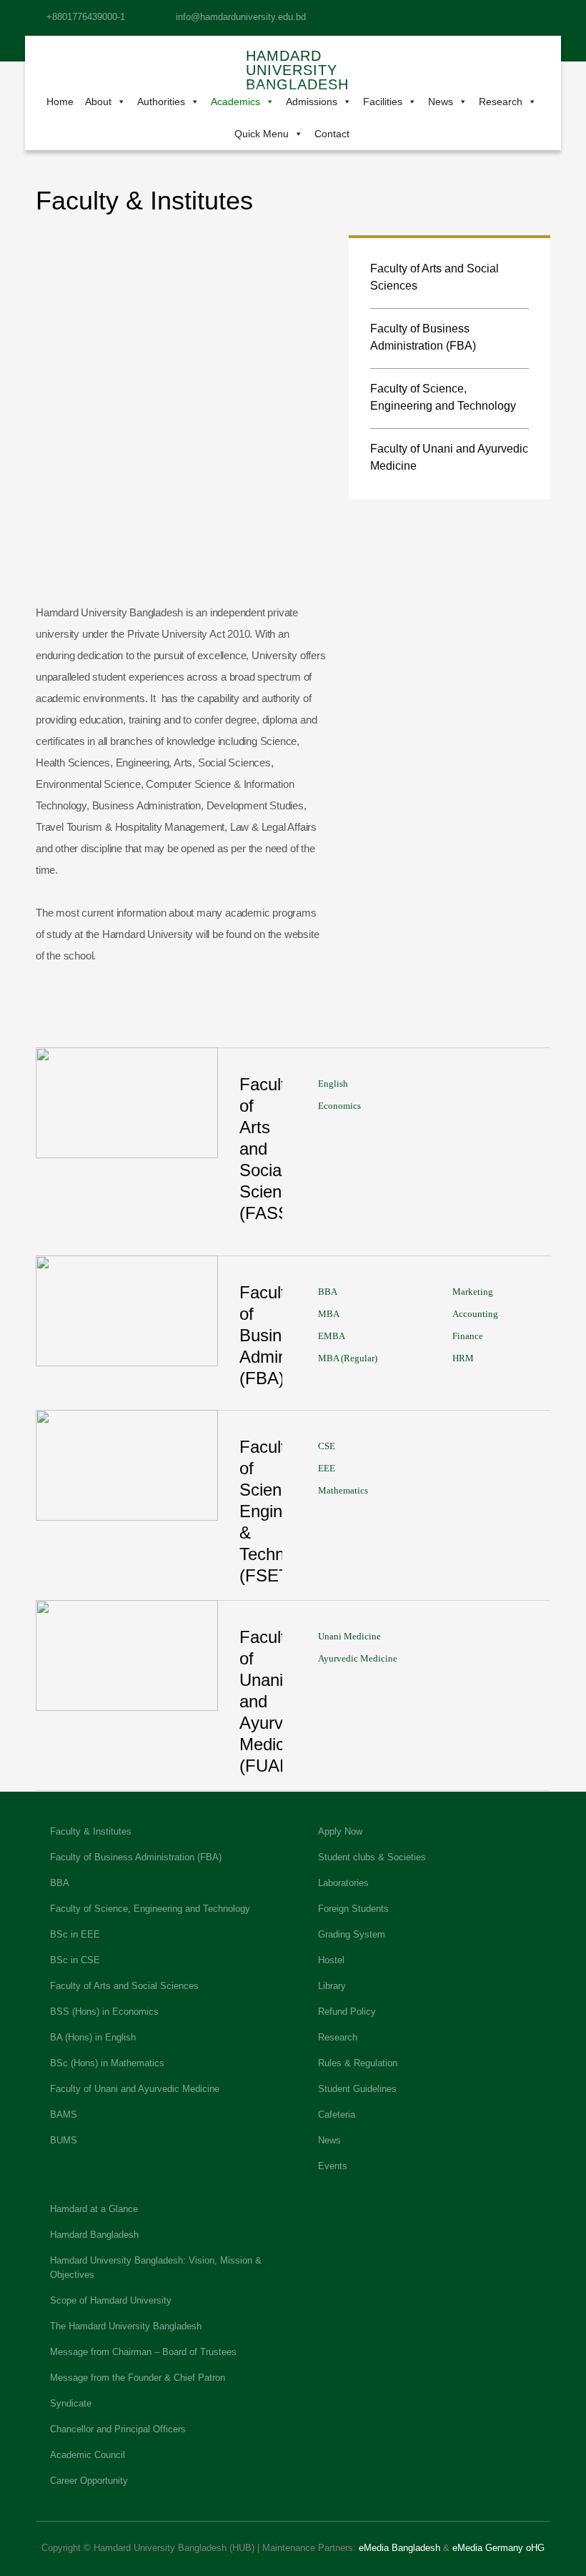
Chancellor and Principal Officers (118, 2429)
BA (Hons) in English (93, 2037)
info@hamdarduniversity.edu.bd (241, 17)
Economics (339, 1106)
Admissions (312, 102)
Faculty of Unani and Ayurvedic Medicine (449, 457)
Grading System (352, 1934)
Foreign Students (353, 1909)
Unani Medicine (349, 1636)
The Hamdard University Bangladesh (126, 2326)
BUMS (64, 2140)
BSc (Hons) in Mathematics (107, 2063)
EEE (327, 1468)
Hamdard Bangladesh (94, 2235)
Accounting (475, 1314)
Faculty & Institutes (91, 1831)
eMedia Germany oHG (498, 2548)
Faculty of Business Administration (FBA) (423, 337)
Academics (235, 102)
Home (60, 102)
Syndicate (71, 2403)
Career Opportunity (89, 2481)
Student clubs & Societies (372, 1857)
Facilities (383, 102)
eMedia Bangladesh (399, 2548)
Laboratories (343, 1883)
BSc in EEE (75, 1934)
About (98, 102)
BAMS (64, 2114)
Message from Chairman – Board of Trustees (143, 2352)
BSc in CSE (75, 1960)
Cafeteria (337, 2114)
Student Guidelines (357, 2089)
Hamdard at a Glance (94, 2209)
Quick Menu (262, 134)
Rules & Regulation (358, 2063)
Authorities (161, 102)
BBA (328, 1292)
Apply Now (340, 1831)
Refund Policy (347, 2012)
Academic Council (88, 2455)
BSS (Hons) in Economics (104, 2012)
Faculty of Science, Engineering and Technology (443, 397)
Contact (332, 134)
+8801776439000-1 (86, 17)
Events (333, 2166)
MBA (329, 1314)
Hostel (331, 1960)
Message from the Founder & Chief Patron (138, 2378)
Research (501, 102)
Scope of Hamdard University (111, 2300)
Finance (468, 1336)
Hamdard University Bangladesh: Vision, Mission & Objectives (156, 2267)
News (441, 102)
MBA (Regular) (348, 1358)
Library (332, 1986)
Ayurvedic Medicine (358, 1658)
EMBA (332, 1336)
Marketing (473, 1292)
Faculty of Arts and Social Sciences (434, 277)
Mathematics (343, 1490)
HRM (463, 1358)
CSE (327, 1446)
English (333, 1084)
